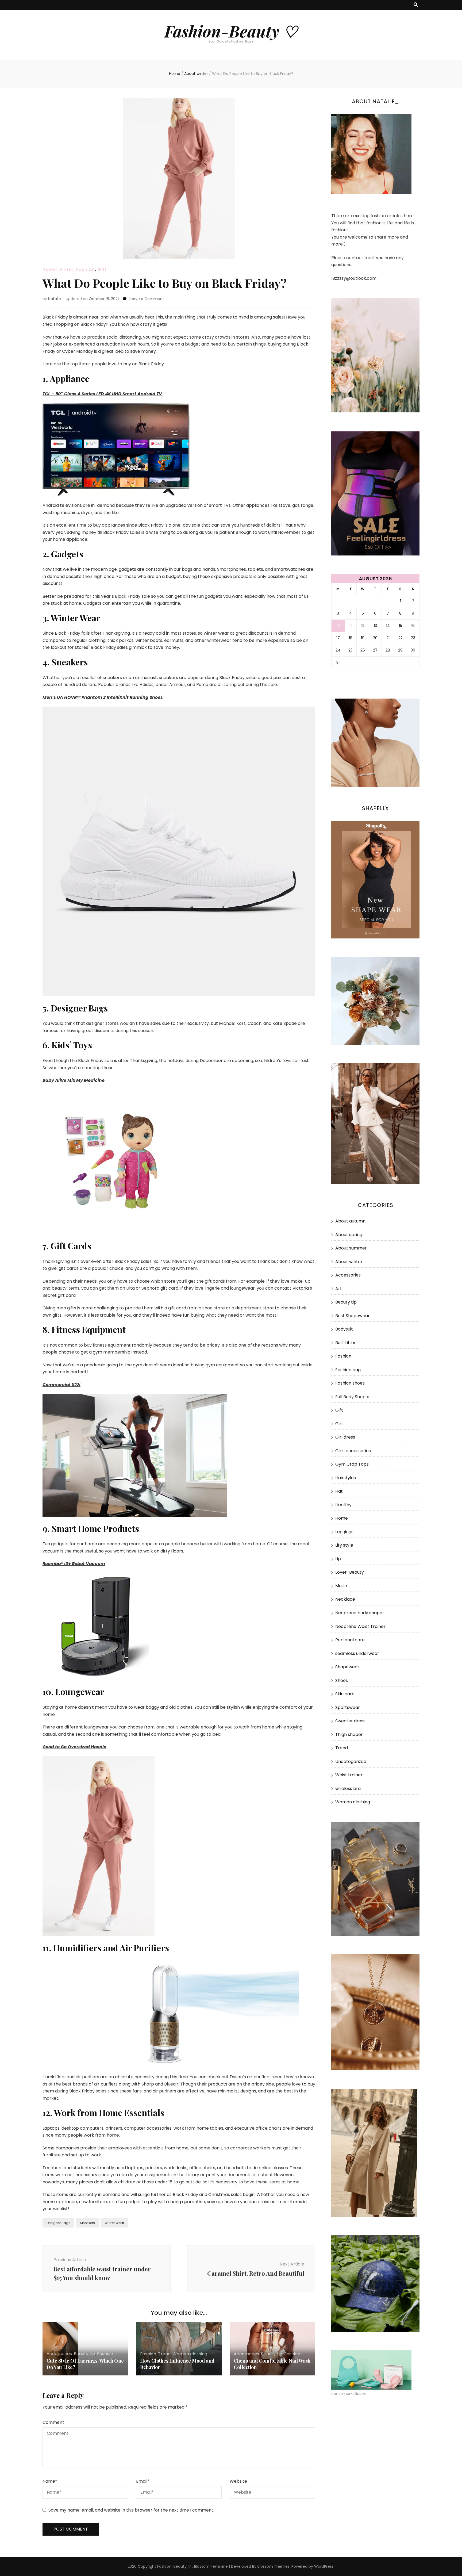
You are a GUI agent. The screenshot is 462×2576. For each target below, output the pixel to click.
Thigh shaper (349, 1734)
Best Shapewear (353, 1316)
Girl (339, 1424)
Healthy (343, 1505)
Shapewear (347, 1667)
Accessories (59, 2354)
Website (238, 2481)
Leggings (344, 1532)
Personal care (350, 1640)
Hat (339, 1491)
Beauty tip (84, 2354)
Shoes (342, 1680)
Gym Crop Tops (352, 1464)
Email (143, 2481)
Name (50, 2481)
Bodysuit (344, 1329)
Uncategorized (351, 1762)
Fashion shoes (350, 1383)
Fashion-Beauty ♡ (231, 31)
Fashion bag (348, 1370)
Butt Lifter (346, 1343)
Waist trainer (349, 1775)
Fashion (86, 269)
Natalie (55, 299)
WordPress (324, 2566)
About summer (351, 1248)
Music (341, 1586)
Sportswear (348, 1707)
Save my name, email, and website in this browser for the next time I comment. (131, 2510)
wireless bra (348, 1789)
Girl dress (345, 1437)
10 (338, 626)
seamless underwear (357, 1653)
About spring (349, 1235)
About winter (58, 269)
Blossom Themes (274, 2566)
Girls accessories (353, 1451)
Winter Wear (114, 2223)
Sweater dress (350, 1721)
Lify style (344, 1545)
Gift (102, 269)
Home (342, 1518)
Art (339, 1289)
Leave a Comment (147, 299)
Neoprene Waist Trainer (360, 1626)
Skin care (345, 1694)
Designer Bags (58, 2223)
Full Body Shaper (353, 1397)
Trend (164, 2354)
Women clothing (190, 2354)
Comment (53, 2422)
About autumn (350, 1221)
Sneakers (87, 2223)
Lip (338, 1559)
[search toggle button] (416, 5)
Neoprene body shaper (360, 1613)
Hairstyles (346, 1478)
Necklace (345, 1599)
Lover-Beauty (350, 1572)
